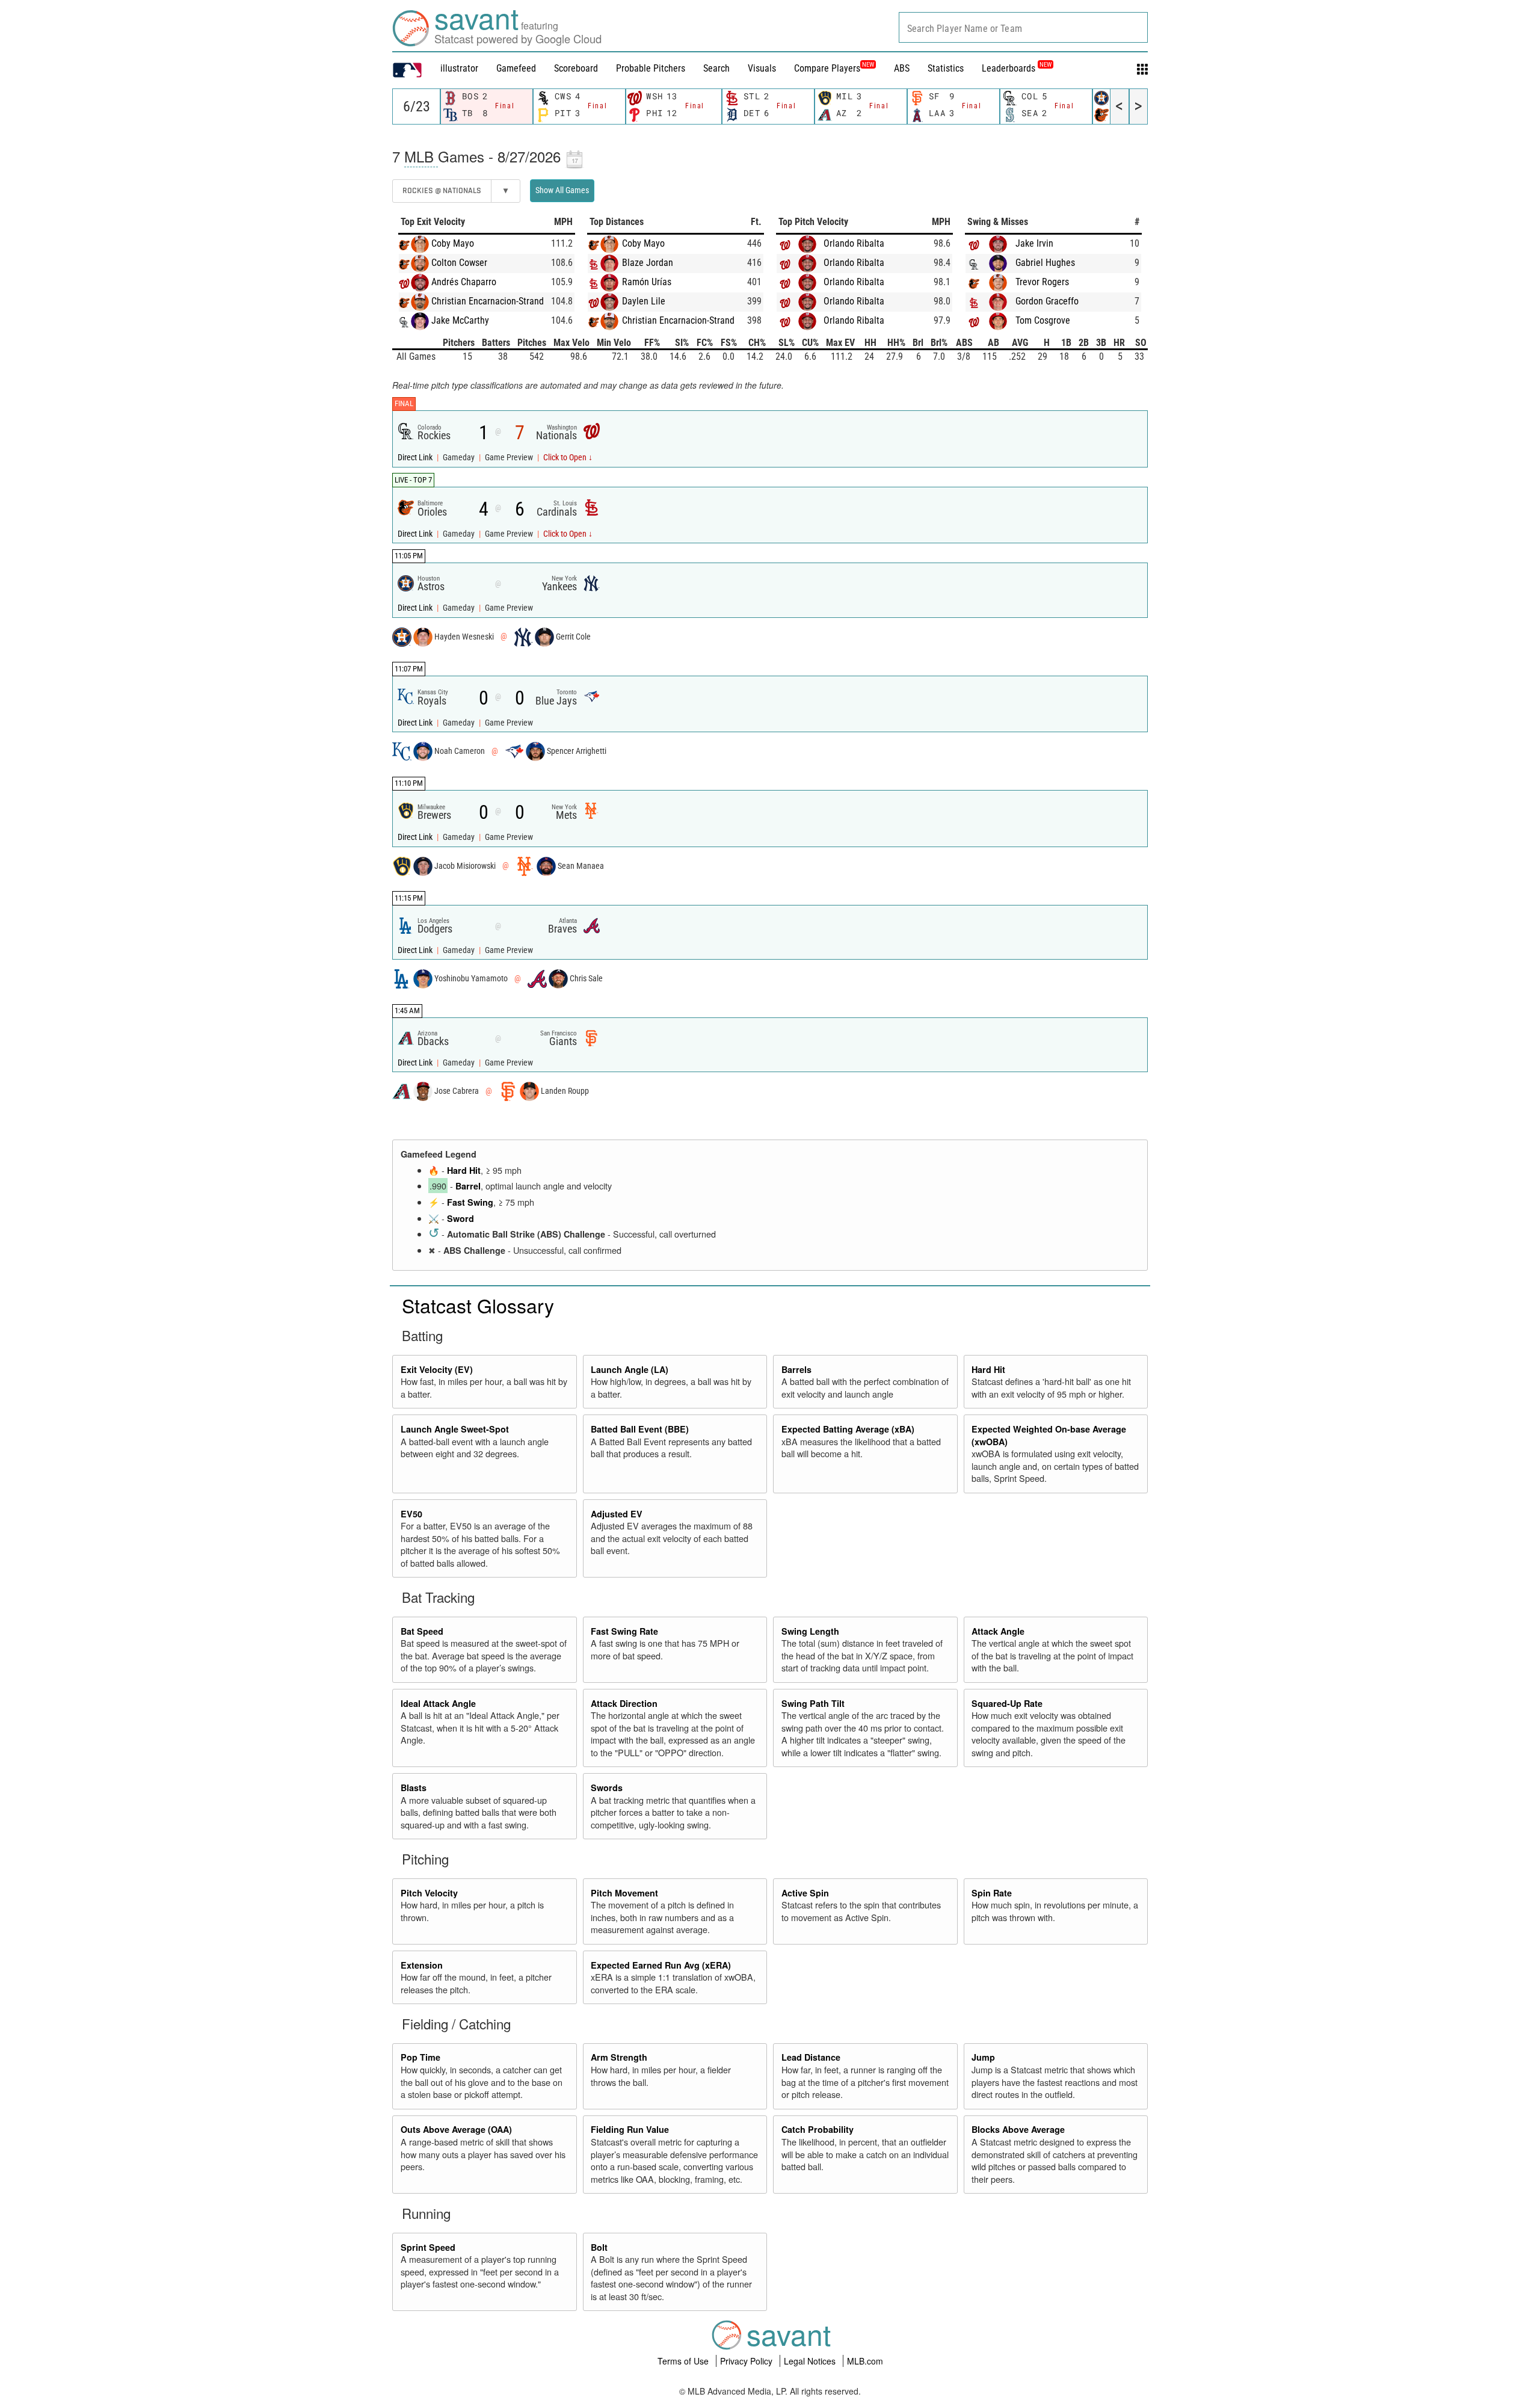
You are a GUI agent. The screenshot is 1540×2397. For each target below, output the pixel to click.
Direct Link (416, 458)
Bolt (599, 2247)
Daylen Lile (644, 301)
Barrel (468, 1186)
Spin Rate (992, 1893)
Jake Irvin (1034, 243)
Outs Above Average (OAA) (456, 2129)
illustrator (459, 68)
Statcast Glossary (478, 1305)
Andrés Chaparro (464, 282)
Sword (460, 1218)
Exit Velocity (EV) (437, 1369)
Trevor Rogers (1042, 282)
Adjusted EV (617, 1514)
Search (716, 68)
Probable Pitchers (651, 68)
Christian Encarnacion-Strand (488, 301)
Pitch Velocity (429, 1893)
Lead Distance (811, 2057)
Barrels (796, 1369)
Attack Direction (624, 1703)
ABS (902, 68)
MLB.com (865, 2361)
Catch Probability (818, 2129)
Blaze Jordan (648, 263)
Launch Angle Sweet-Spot (455, 1429)
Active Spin (805, 1893)
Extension (422, 1965)
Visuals (762, 68)
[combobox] (1023, 27)
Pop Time (420, 2057)
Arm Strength (619, 2057)
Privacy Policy (747, 2361)
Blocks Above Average (1018, 2129)
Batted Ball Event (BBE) (640, 1429)
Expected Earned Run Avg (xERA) (661, 1965)
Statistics (946, 68)
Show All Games (562, 190)
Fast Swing (470, 1202)
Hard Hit (464, 1170)
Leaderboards (1017, 68)
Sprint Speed (428, 2247)
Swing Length (810, 1631)
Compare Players (827, 68)
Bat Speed (422, 1631)
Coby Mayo (453, 243)
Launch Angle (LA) (630, 1369)
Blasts (414, 1788)
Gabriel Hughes (1045, 263)
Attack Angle (998, 1631)
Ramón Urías (647, 282)
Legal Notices (811, 2361)
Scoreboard (576, 68)
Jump (983, 2057)
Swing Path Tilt (813, 1703)
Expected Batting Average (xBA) (848, 1429)
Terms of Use (684, 2361)
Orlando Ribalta (854, 243)
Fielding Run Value (630, 2129)
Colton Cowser (459, 263)
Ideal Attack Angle (438, 1703)
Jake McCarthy (460, 320)
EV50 (411, 1514)
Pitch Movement (624, 1893)
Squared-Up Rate (1007, 1703)
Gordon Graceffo (1047, 301)
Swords (607, 1788)
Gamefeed (516, 68)
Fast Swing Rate (624, 1631)
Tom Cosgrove (1043, 320)
